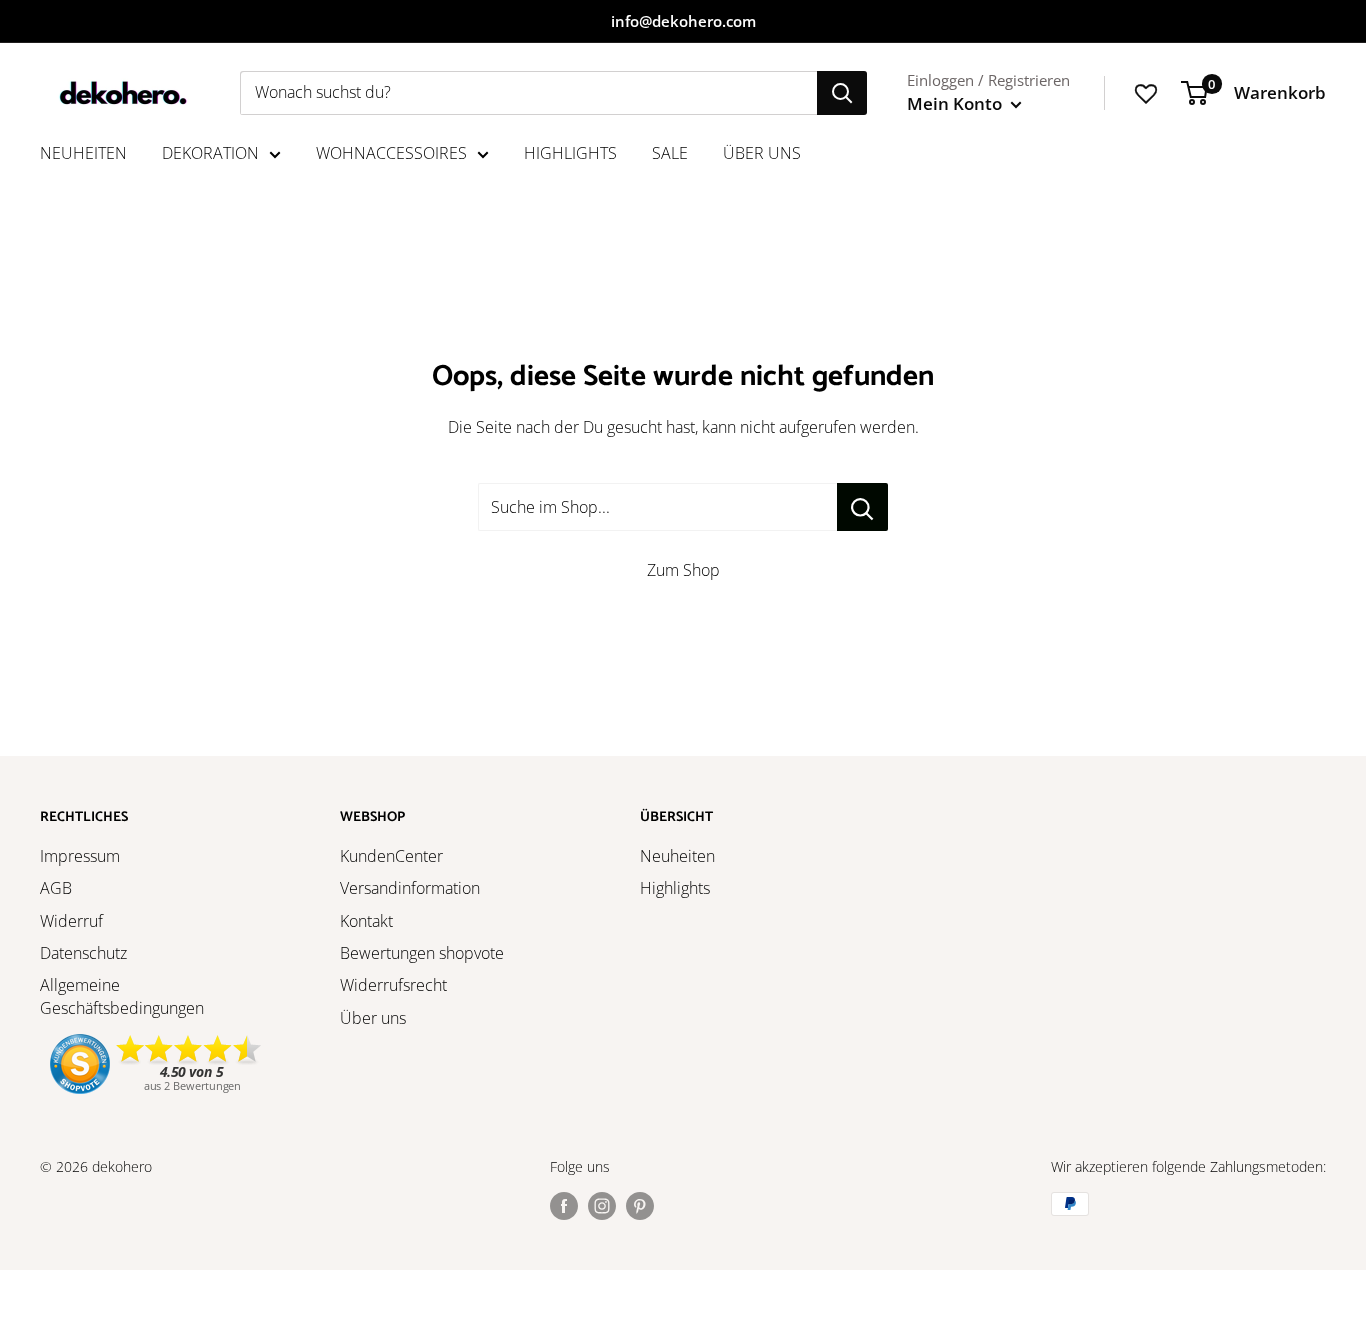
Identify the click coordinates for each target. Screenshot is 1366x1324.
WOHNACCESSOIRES (391, 153)
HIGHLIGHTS (570, 153)
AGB (56, 888)
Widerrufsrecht (393, 985)
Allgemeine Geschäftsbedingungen (122, 996)
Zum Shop (683, 570)
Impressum (80, 856)
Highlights (675, 888)
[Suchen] (842, 93)
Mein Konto (956, 103)
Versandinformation (410, 888)
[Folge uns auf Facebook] (564, 1206)
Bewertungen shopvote (422, 953)
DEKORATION (210, 153)
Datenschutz (83, 953)
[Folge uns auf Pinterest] (640, 1206)
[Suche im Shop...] (862, 507)
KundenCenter (391, 856)
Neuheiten (677, 856)
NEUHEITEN (83, 153)
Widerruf (71, 921)
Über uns (373, 1018)
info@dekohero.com (683, 21)
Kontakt (366, 921)
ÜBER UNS (762, 153)
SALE (670, 153)
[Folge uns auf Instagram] (602, 1206)
